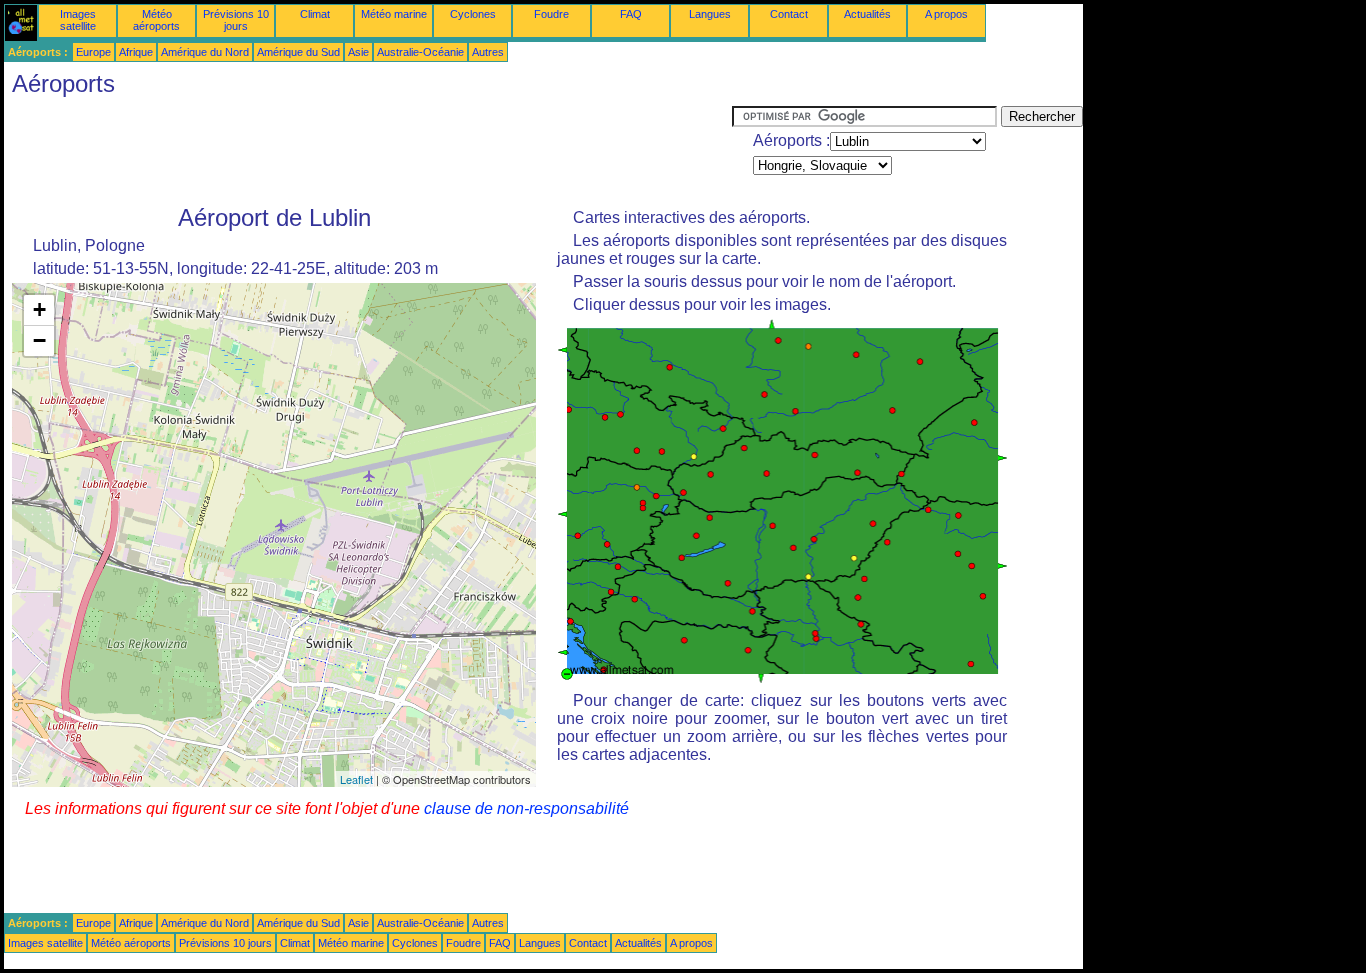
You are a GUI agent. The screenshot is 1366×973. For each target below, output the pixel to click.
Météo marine (394, 14)
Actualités (867, 14)
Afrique (136, 52)
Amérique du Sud (298, 52)
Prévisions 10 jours (236, 20)
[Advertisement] (368, 151)
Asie (358, 52)
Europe (93, 52)
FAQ (631, 14)
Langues (710, 14)
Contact (789, 14)
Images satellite (78, 20)
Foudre (551, 14)
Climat (315, 14)
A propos (946, 14)
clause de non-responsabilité (526, 808)
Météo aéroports (156, 20)
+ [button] (39, 309)
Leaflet (356, 779)
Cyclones (473, 14)
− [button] (39, 340)
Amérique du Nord (205, 52)
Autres (488, 52)
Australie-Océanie (420, 52)
